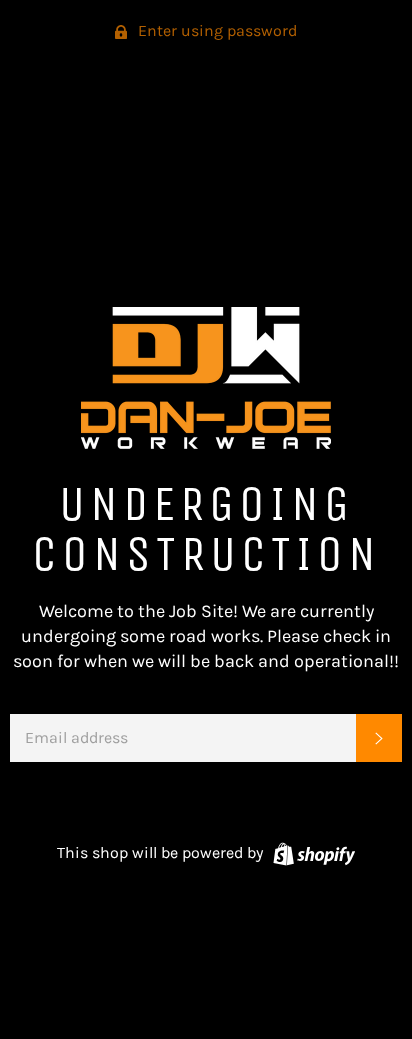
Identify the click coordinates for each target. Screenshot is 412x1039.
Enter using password (215, 30)
